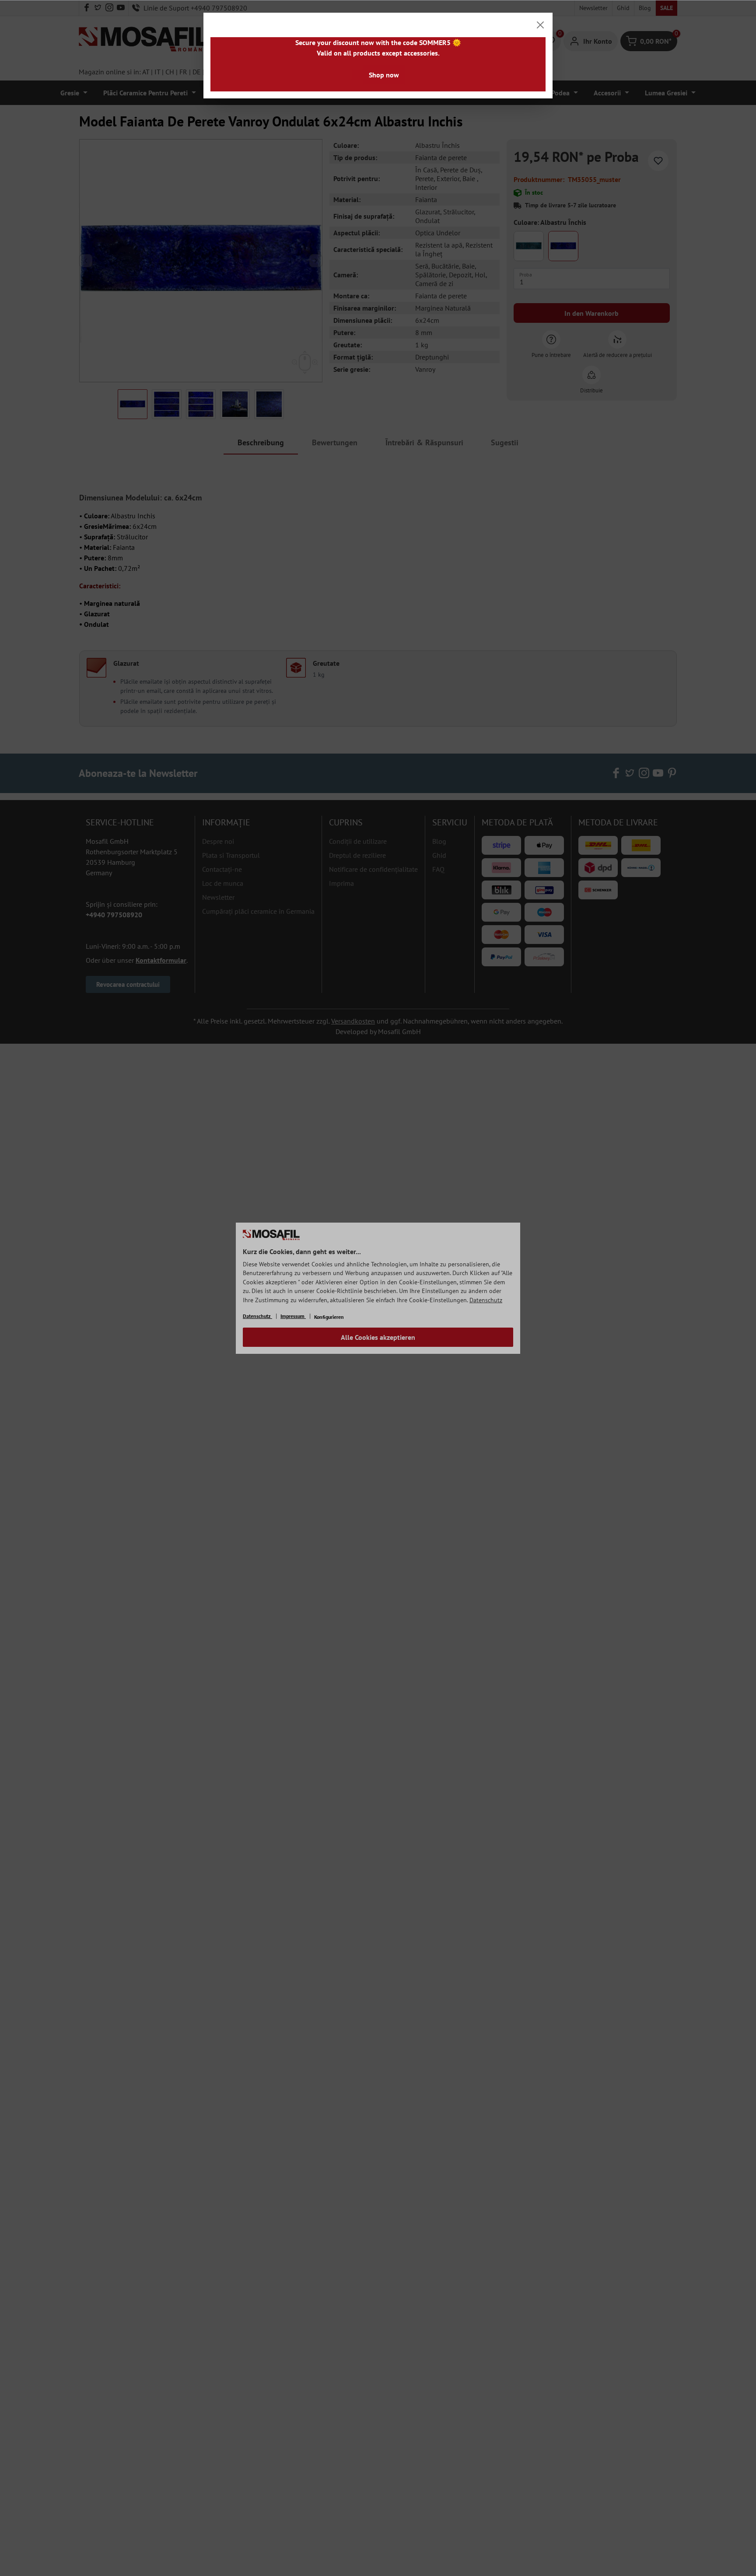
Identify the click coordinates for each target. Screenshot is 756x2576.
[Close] (540, 25)
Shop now (384, 75)
